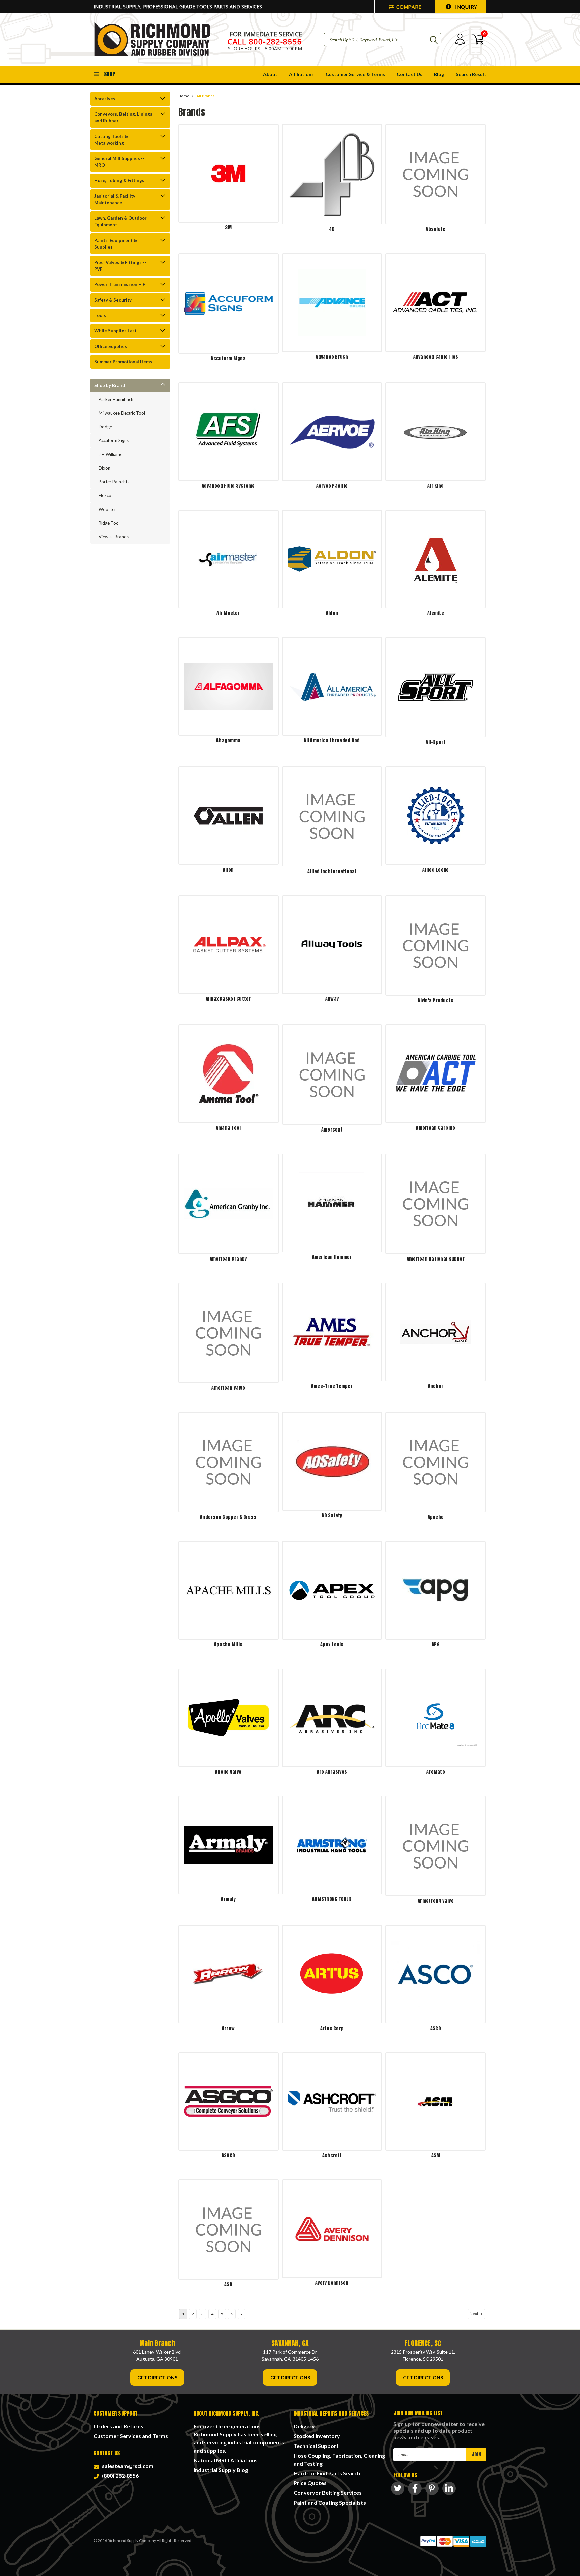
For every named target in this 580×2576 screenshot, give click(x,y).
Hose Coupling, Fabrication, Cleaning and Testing (339, 2459)
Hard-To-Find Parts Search (327, 2473)
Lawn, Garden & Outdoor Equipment (120, 221)
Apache (436, 1517)
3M (228, 228)
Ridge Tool (109, 523)
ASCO (436, 2028)
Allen (228, 870)
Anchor (436, 1386)
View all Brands (114, 537)
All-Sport (436, 742)
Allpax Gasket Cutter (228, 999)
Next (474, 2314)
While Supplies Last (115, 331)
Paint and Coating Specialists (330, 2502)
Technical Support (316, 2446)
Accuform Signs (114, 440)
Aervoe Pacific (332, 486)
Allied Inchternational (332, 871)
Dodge (105, 427)
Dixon (105, 468)
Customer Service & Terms (355, 74)
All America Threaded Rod (332, 741)
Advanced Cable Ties (436, 357)
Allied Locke (436, 870)
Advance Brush (332, 357)
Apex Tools (332, 1645)
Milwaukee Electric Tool (122, 413)
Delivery (304, 2426)
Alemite (436, 613)
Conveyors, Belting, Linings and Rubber (123, 117)
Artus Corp (332, 2028)
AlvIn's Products (436, 1001)
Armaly (228, 1899)
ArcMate (436, 1772)
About (270, 74)
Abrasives (105, 99)
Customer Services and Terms (131, 2436)
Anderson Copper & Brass (228, 1517)
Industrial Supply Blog (221, 2470)
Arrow (228, 2028)
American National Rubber (436, 1259)
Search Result (471, 74)
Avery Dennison (332, 2283)
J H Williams (110, 454)
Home (184, 96)
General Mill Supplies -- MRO (119, 162)
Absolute (436, 229)
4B (332, 229)
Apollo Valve (228, 1772)
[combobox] (383, 40)
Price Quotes (310, 2483)
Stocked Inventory (317, 2436)
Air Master (228, 613)
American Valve (228, 1388)
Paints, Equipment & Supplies (116, 244)
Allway (332, 999)
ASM (436, 2156)
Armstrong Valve (436, 1901)
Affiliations (301, 74)
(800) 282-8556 (119, 2476)
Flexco (105, 495)
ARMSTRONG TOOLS (332, 1899)
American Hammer (332, 1257)
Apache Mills (228, 1645)
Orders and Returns (118, 2426)
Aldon (332, 613)
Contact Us (409, 74)
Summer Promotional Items (123, 362)
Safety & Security (113, 300)
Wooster (107, 509)
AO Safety (332, 1515)
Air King (436, 486)
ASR (228, 2285)
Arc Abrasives (332, 1772)
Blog (439, 74)
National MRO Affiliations (226, 2460)
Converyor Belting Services (328, 2493)
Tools (100, 315)
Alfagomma (228, 741)
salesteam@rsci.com (127, 2466)
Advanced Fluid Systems (228, 486)
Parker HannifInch (116, 399)
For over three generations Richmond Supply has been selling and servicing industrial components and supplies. (239, 2438)
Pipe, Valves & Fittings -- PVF (120, 266)
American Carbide (436, 1128)
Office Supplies (111, 346)
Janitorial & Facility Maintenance (115, 199)
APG (436, 1645)
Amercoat (332, 1130)
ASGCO (228, 2156)
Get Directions (157, 2378)
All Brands (206, 96)
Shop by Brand (110, 385)
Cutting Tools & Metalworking (111, 140)
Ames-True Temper (332, 1386)
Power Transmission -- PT (121, 284)
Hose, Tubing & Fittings (119, 180)
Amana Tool (228, 1128)
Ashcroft (332, 2156)
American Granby (228, 1259)
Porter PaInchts (114, 482)
